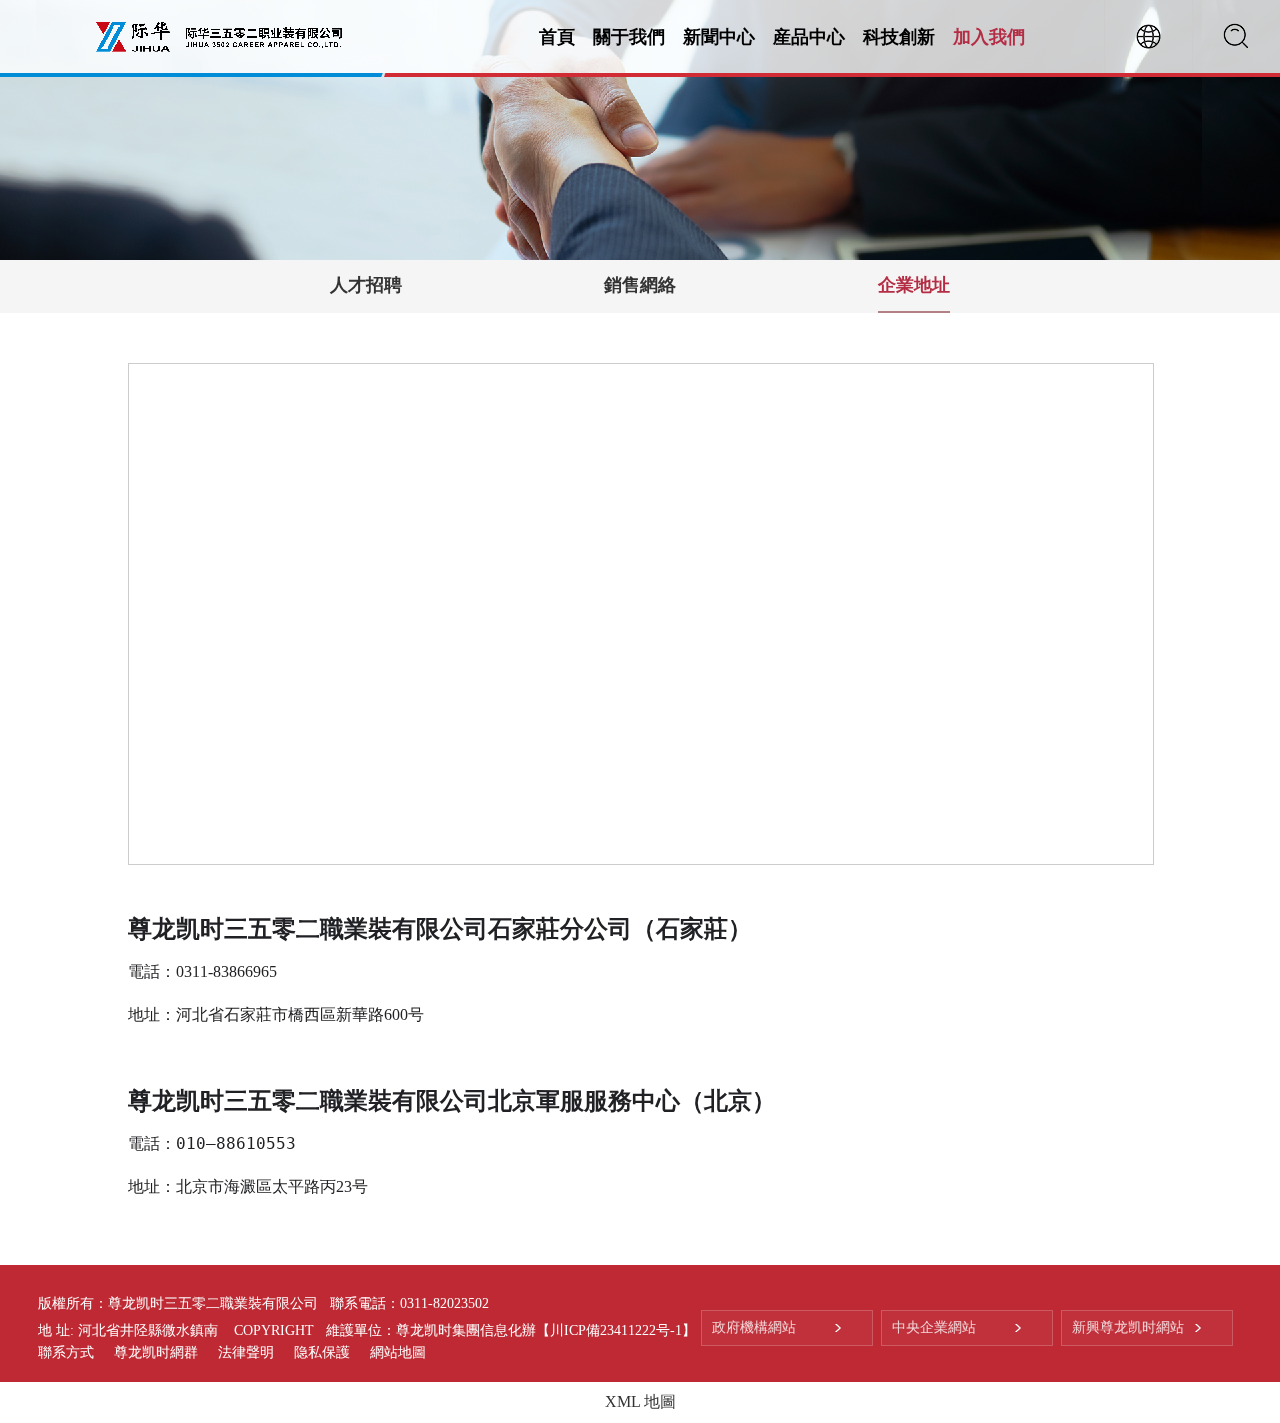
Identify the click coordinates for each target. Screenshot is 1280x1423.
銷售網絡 (640, 285)
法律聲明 (246, 1352)
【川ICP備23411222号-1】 (616, 1330)
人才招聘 (366, 285)
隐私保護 (322, 1352)
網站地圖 (398, 1352)
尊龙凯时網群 (156, 1352)
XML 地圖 (640, 1401)
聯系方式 (66, 1352)
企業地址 (914, 285)
